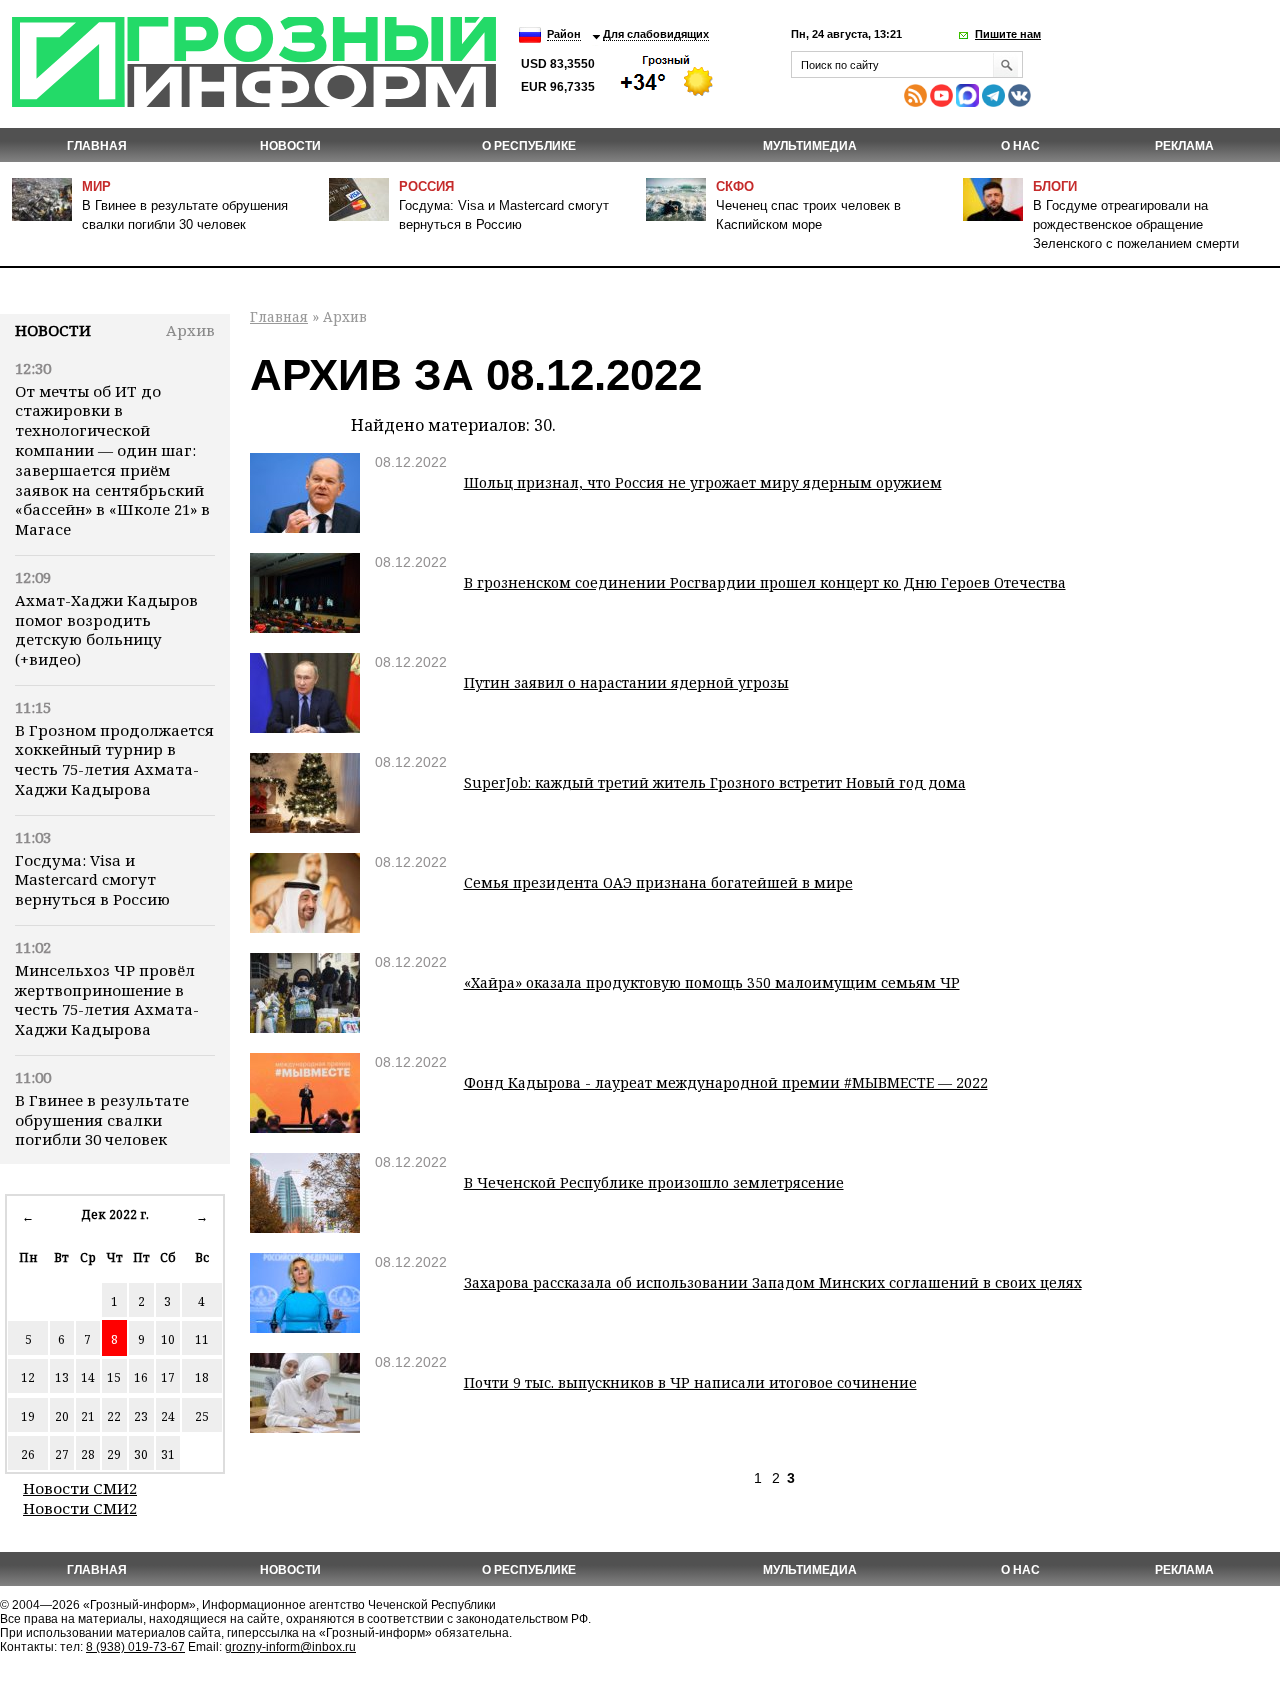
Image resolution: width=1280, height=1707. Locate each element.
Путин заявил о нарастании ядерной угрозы (626, 682)
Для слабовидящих (656, 34)
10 (168, 1339)
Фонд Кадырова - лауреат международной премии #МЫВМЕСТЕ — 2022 (726, 1082)
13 (62, 1377)
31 (168, 1454)
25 (202, 1416)
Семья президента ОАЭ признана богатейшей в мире (658, 882)
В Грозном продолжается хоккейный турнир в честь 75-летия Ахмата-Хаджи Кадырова (114, 759)
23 (141, 1416)
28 (88, 1454)
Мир (96, 186)
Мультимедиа (810, 146)
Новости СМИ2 (80, 1488)
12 (28, 1377)
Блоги (1055, 186)
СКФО (735, 186)
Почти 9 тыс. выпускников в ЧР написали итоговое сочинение (690, 1382)
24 (168, 1416)
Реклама (1184, 146)
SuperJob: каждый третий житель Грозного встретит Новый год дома (715, 782)
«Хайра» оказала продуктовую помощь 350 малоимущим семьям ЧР (712, 982)
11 (202, 1339)
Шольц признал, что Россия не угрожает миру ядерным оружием (703, 482)
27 (62, 1454)
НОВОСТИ (290, 146)
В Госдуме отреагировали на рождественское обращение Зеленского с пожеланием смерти (1136, 224)
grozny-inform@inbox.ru (290, 1647)
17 (168, 1377)
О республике (529, 146)
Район (564, 34)
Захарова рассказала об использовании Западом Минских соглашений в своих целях (773, 1282)
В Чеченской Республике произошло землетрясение (654, 1182)
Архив (190, 330)
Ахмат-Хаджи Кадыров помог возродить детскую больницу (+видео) (106, 629)
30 (141, 1454)
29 (114, 1454)
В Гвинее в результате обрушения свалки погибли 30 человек (102, 1120)
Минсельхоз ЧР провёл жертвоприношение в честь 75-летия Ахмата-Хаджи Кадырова (107, 999)
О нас (1020, 146)
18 (202, 1377)
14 (88, 1377)
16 (141, 1377)
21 (88, 1416)
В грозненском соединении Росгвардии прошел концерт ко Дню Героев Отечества (765, 582)
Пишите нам (1008, 34)
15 (114, 1377)
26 (28, 1454)
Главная (97, 146)
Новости (53, 330)
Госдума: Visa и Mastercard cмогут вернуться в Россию (92, 880)
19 (28, 1416)
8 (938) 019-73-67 (135, 1647)
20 (62, 1416)
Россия (426, 186)
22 (114, 1416)
